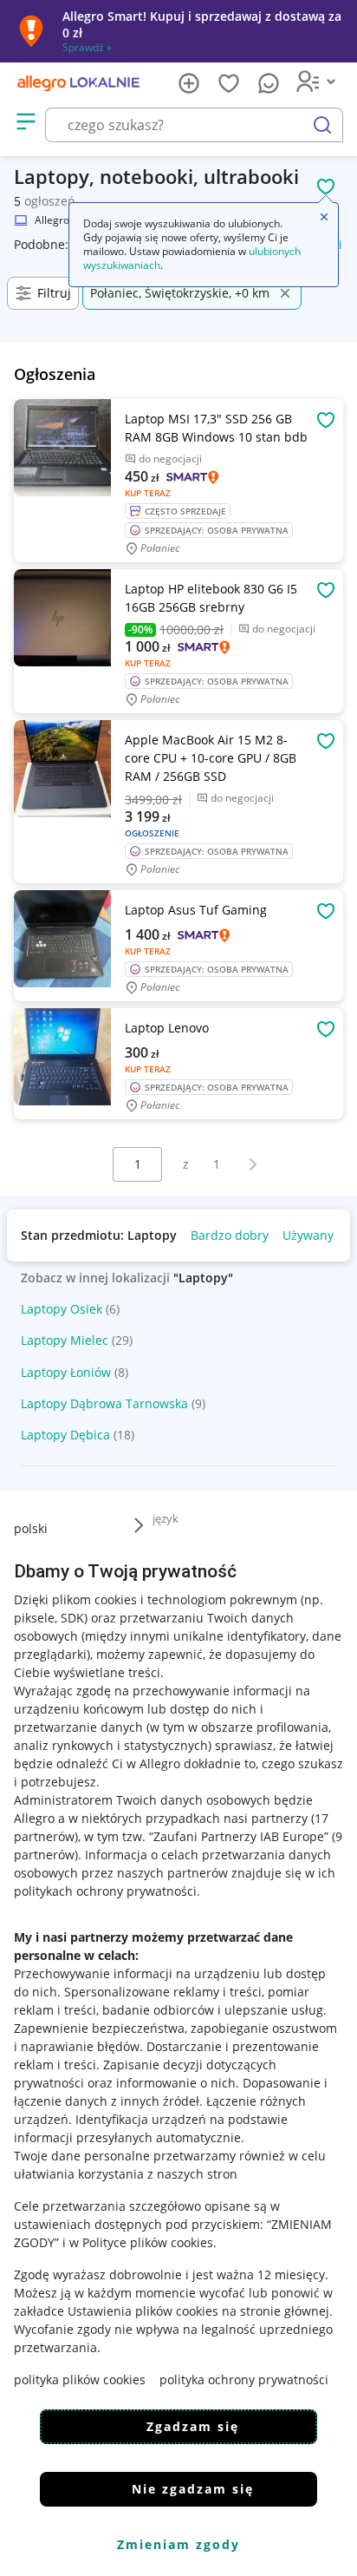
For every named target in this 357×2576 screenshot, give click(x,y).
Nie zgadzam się (193, 2489)
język (166, 1518)
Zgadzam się (193, 2426)
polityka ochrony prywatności (244, 2379)
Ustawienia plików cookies (143, 2311)
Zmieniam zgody (178, 2544)
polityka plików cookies (80, 2379)
